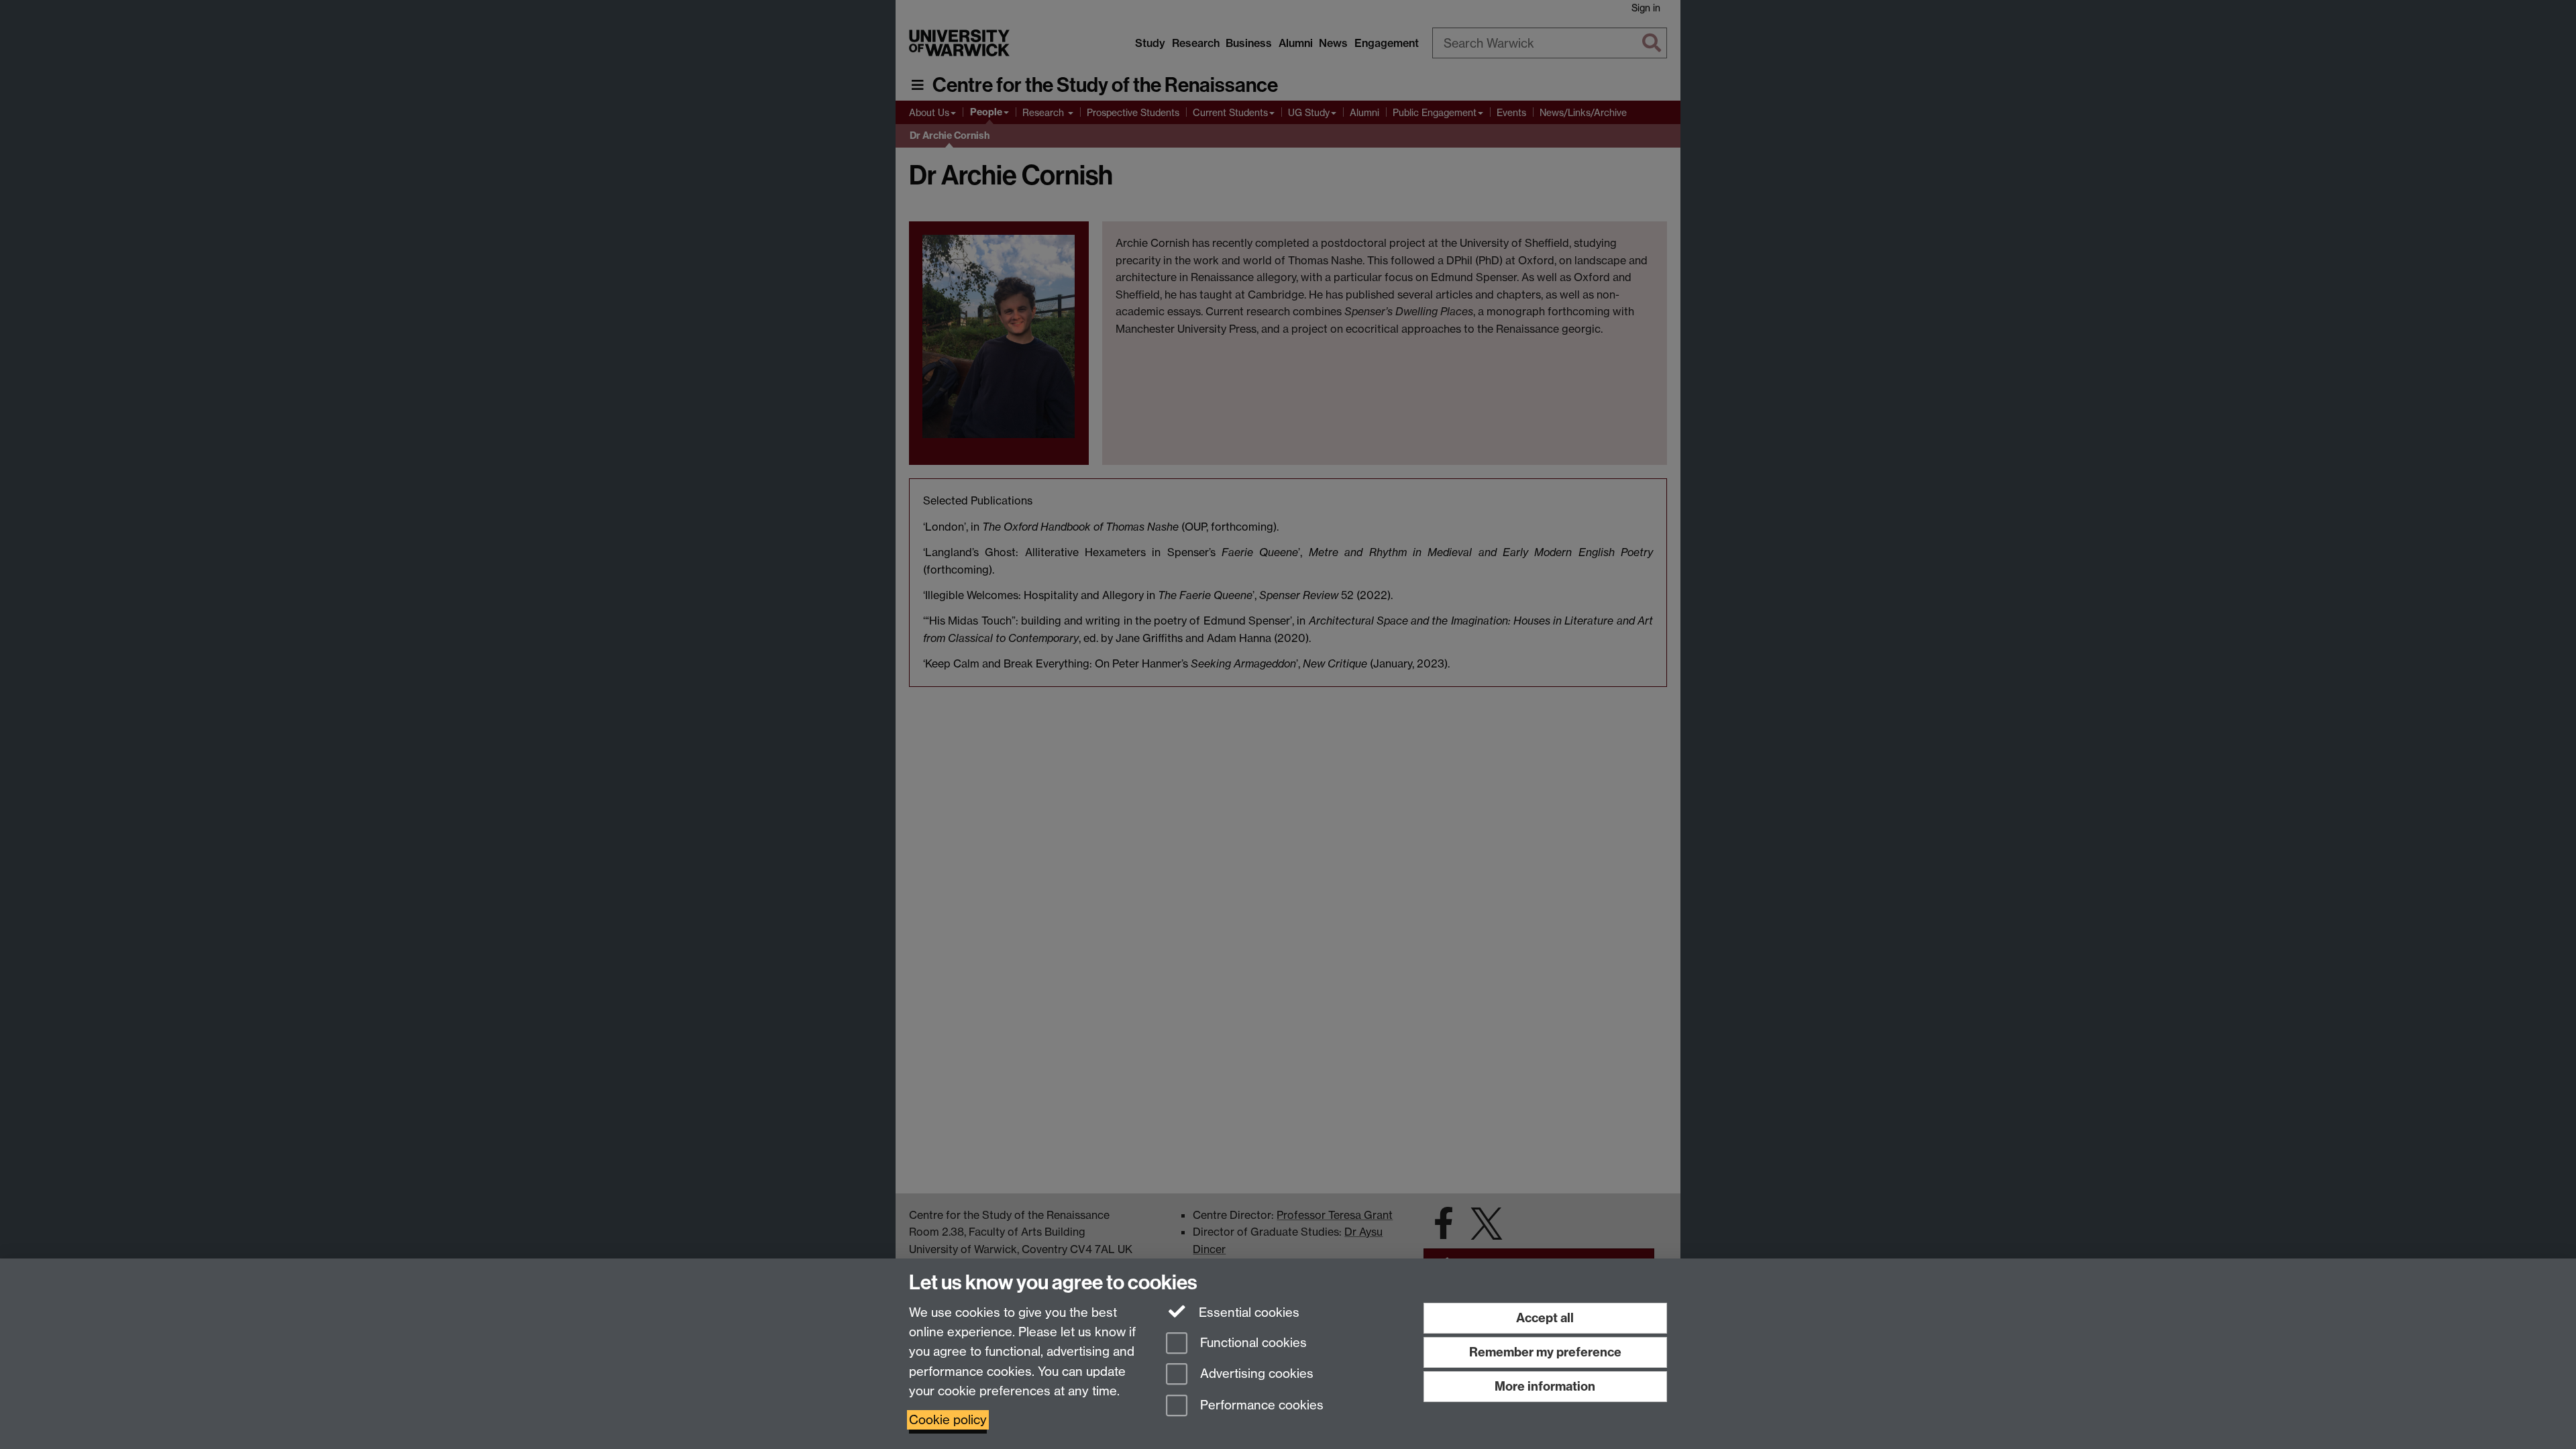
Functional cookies (1252, 1343)
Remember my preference (1545, 1352)
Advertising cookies (1255, 1374)
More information (1545, 1386)
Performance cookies (1260, 1406)
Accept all (1545, 1318)
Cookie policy (948, 1420)
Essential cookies (1247, 1312)
